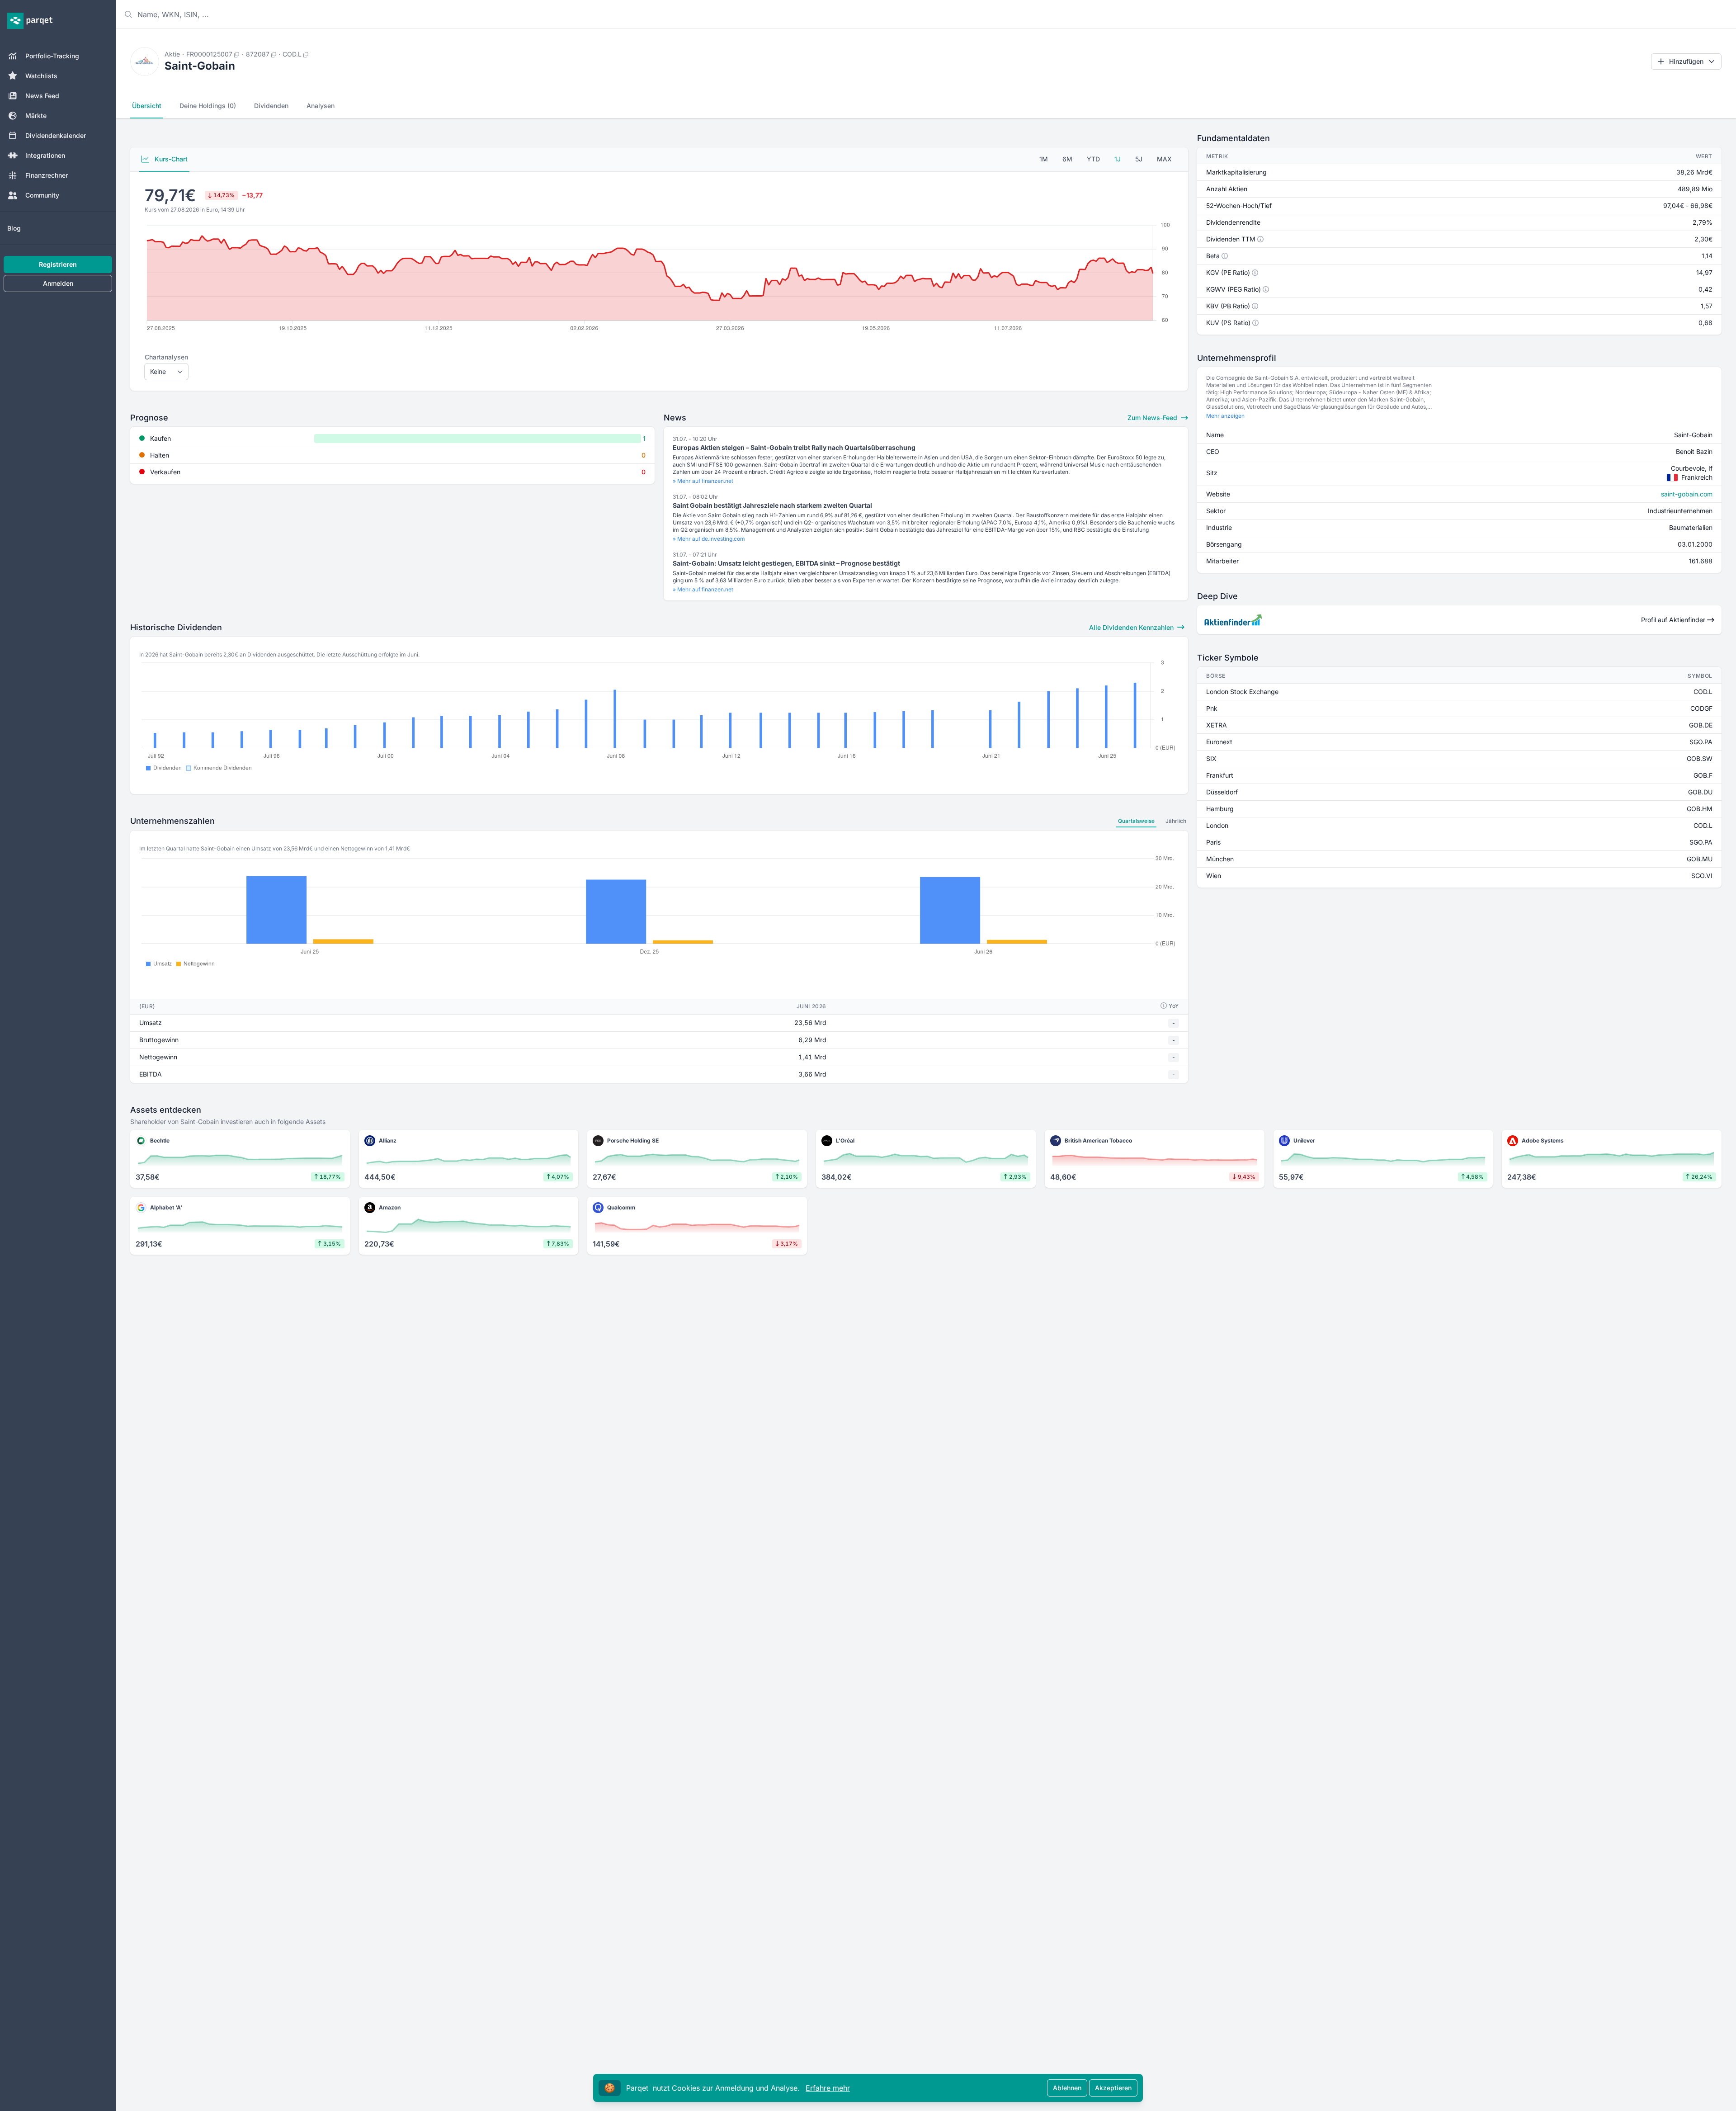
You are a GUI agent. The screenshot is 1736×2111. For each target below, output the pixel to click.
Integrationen (45, 155)
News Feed (42, 96)
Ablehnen (1067, 2088)
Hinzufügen (1686, 61)
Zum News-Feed (1153, 418)
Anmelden (58, 283)
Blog (14, 228)
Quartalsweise (1136, 821)
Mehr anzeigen (1225, 416)
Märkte (36, 116)
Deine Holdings (208, 106)
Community (42, 195)
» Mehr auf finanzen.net (703, 481)
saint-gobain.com (1687, 494)
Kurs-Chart (170, 159)
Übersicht (147, 106)
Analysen (321, 106)
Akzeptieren (1113, 2088)
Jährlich (1176, 821)
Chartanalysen (166, 357)
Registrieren (58, 264)
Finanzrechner (47, 175)
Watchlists (41, 76)
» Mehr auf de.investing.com (709, 539)
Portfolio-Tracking (52, 56)
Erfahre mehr (828, 2088)
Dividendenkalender (56, 135)
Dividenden (271, 106)
